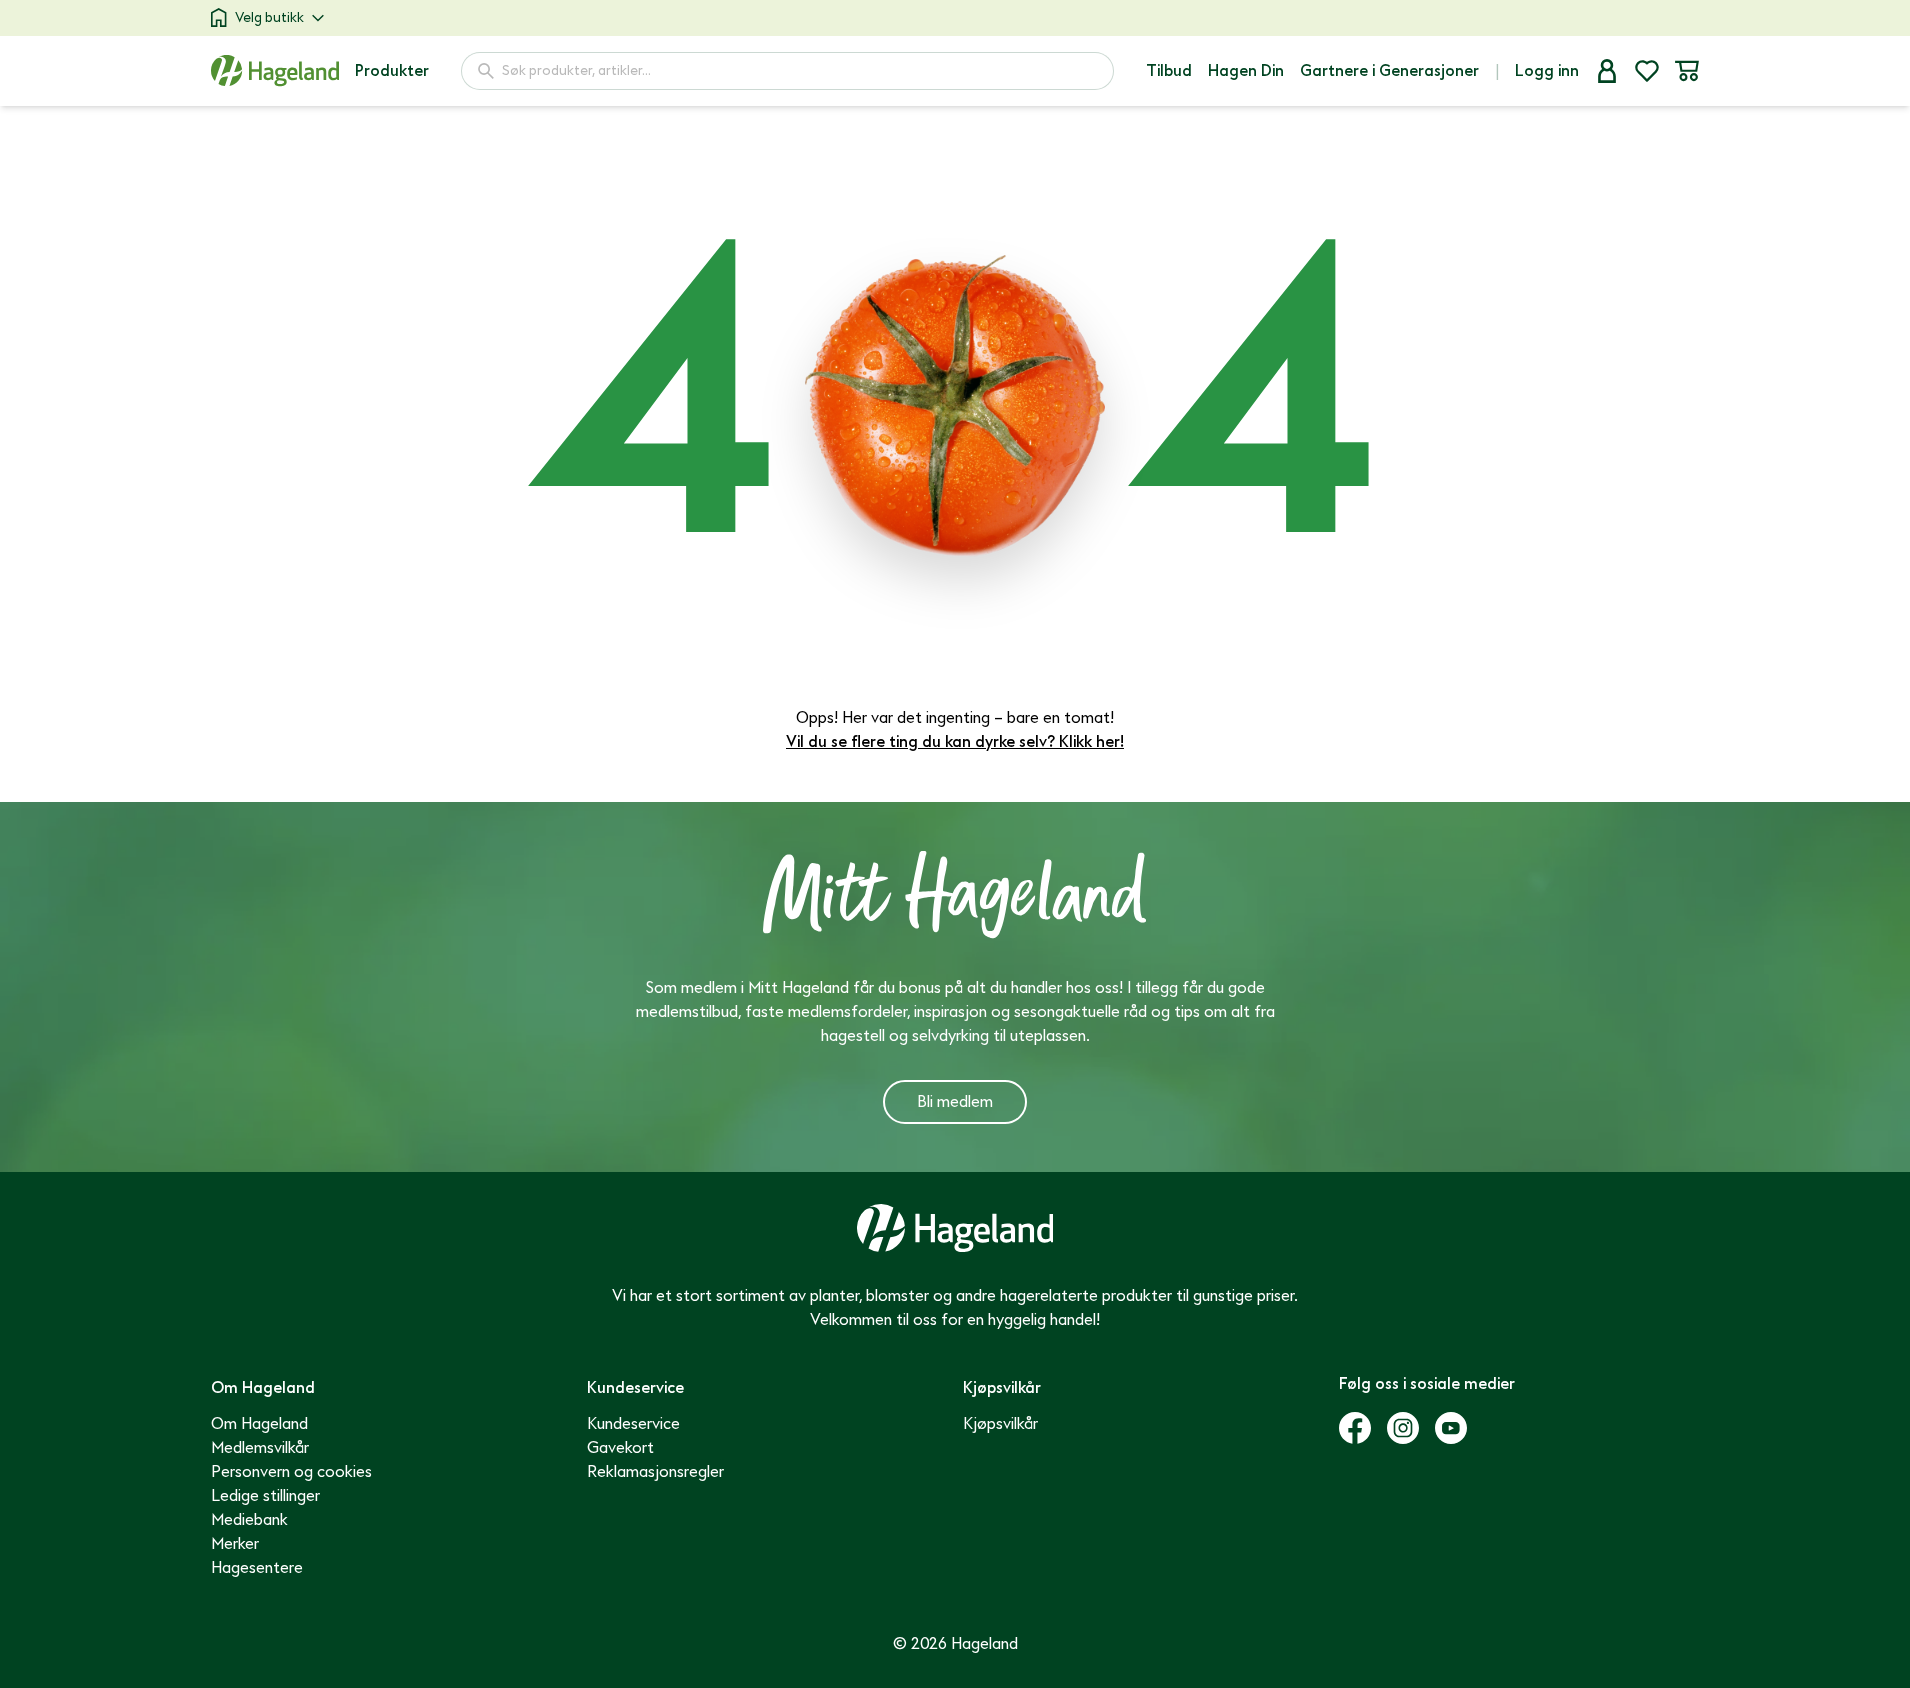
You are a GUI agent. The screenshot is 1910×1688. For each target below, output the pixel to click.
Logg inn (1547, 71)
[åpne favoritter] (1647, 71)
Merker (235, 1544)
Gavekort (620, 1448)
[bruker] (1607, 71)
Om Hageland (259, 1424)
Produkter (392, 71)
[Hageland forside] (275, 70)
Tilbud (1169, 71)
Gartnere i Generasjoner (1389, 71)
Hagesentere (257, 1568)
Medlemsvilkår (260, 1448)
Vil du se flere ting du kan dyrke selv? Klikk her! (955, 742)
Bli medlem (955, 1102)
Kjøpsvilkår (1000, 1424)
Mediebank (249, 1520)
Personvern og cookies (291, 1472)
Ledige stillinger (265, 1496)
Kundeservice (633, 1424)
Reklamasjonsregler (655, 1472)
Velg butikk (269, 17)
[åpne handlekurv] (1687, 71)
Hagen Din (1246, 71)
